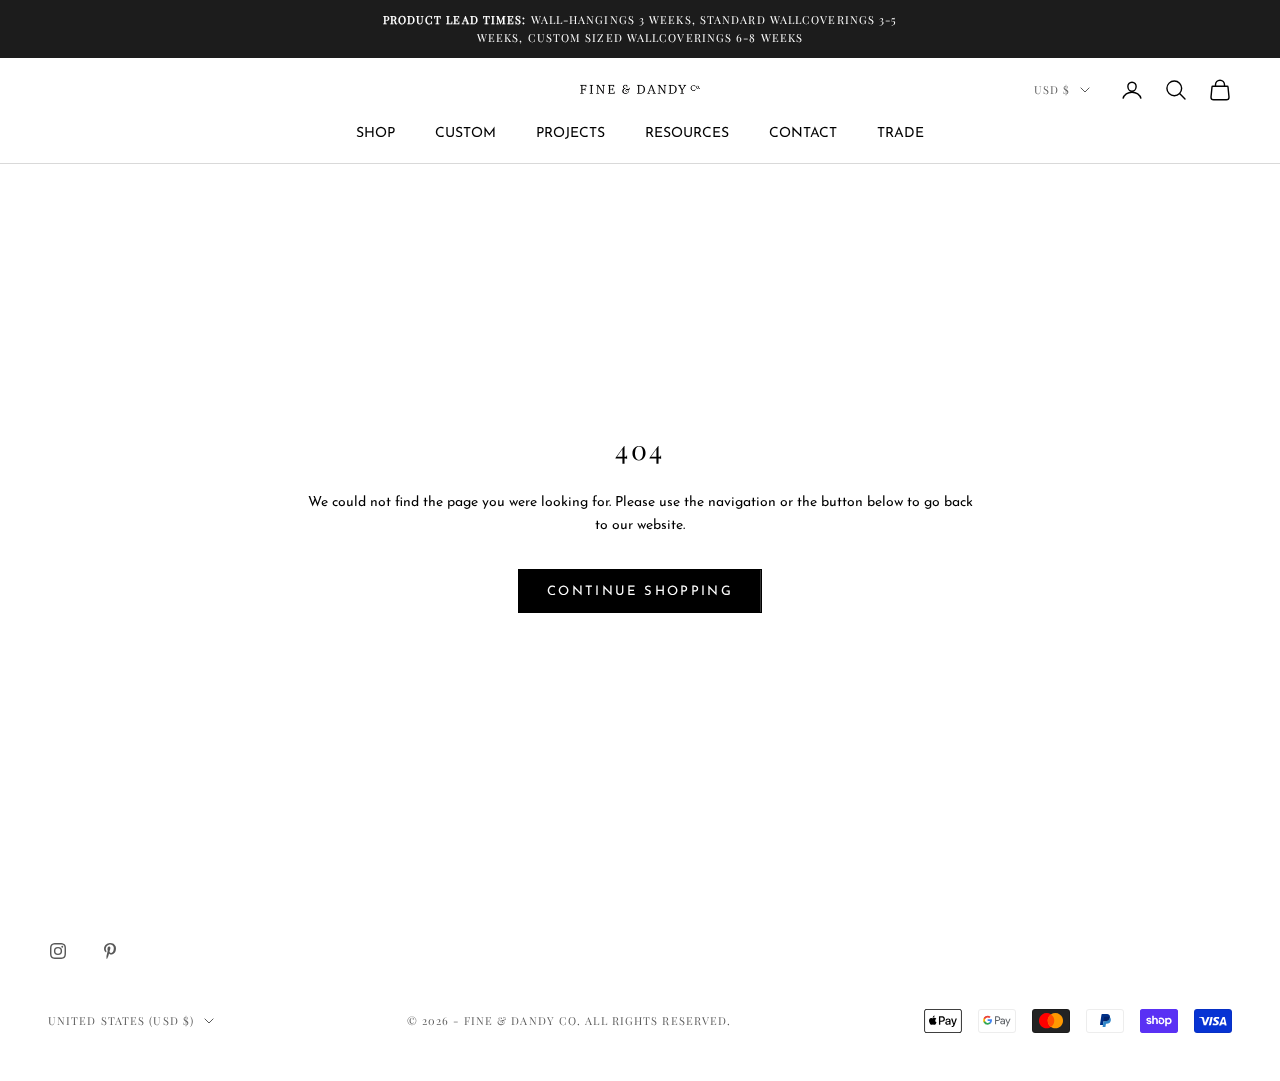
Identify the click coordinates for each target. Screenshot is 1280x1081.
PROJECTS (570, 133)
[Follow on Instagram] (58, 951)
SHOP (375, 133)
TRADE (900, 133)
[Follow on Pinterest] (110, 951)
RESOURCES (687, 133)
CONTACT (803, 133)
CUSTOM (465, 133)
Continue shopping (640, 591)
